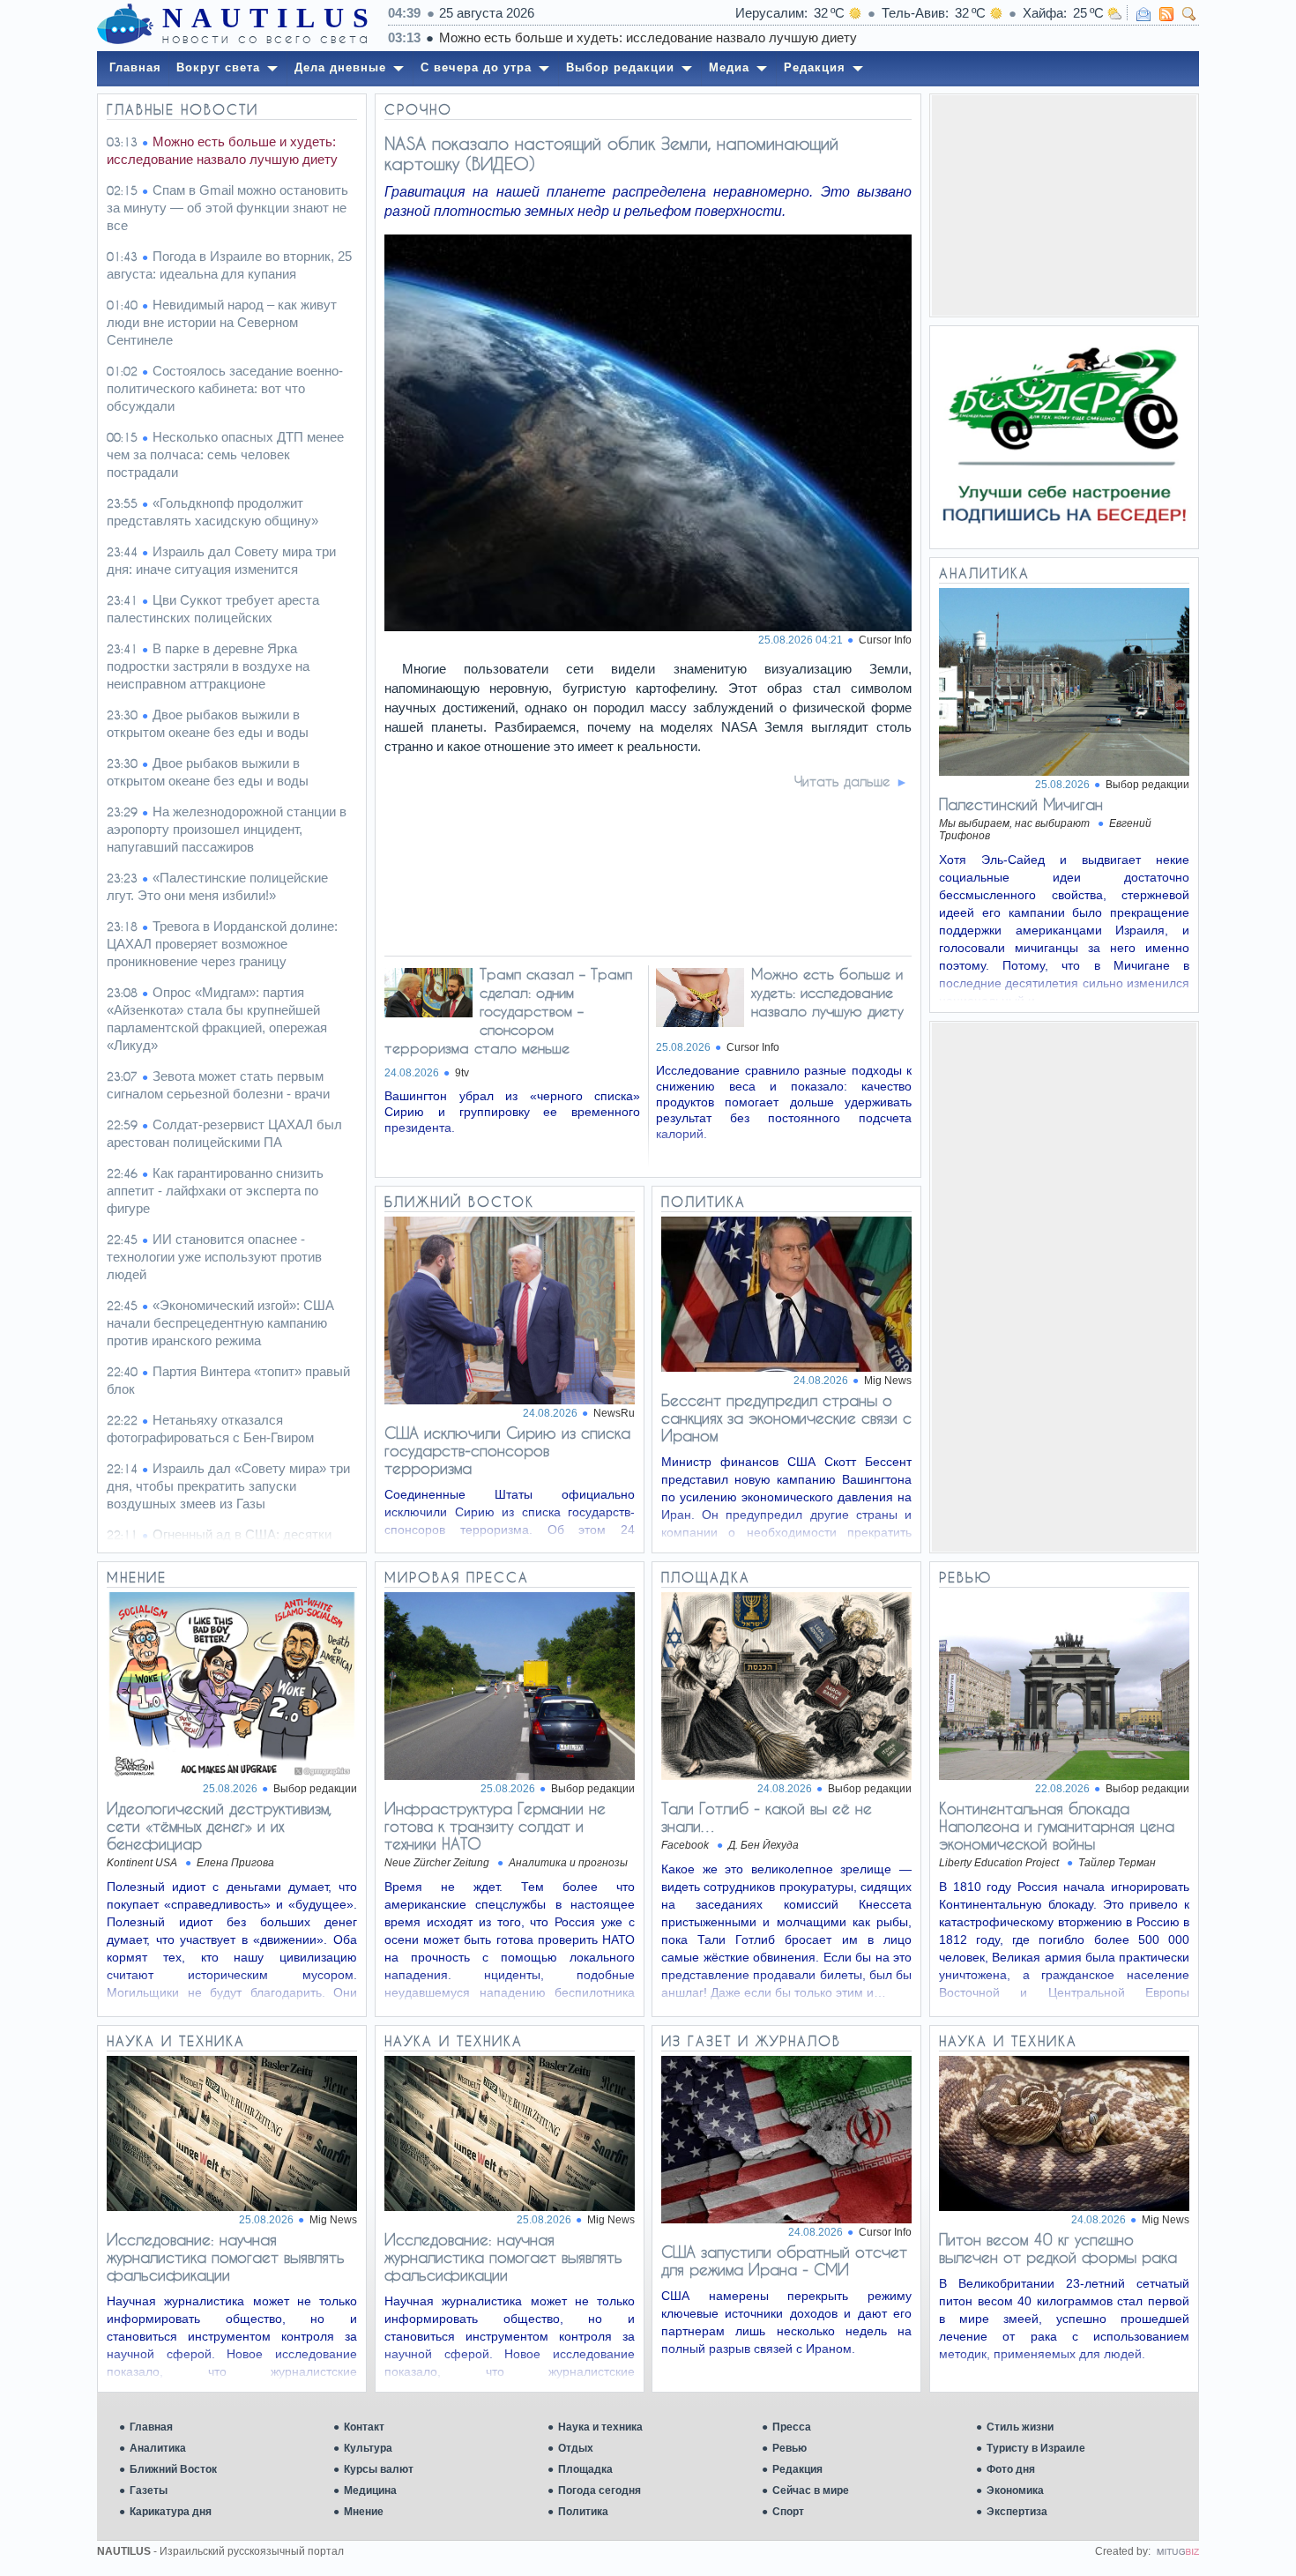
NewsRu (614, 1413)
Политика (583, 2512)
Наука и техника (600, 2427)
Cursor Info (885, 640)
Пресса (792, 2427)
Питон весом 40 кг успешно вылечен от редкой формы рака (1058, 2248)
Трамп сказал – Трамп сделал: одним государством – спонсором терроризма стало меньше (508, 1011)
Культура (368, 2448)
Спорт (788, 2512)
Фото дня (1011, 2469)
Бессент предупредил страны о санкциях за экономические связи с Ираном (786, 1418)
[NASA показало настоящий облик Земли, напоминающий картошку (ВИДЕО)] (649, 626)
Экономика (1015, 2490)
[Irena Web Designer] (1178, 2551)
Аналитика (158, 2448)
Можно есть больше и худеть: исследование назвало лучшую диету (648, 37)
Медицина (370, 2490)
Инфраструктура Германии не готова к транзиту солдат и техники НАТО (495, 1826)
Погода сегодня (600, 2490)
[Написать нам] (1143, 14)
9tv (462, 1073)
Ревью (790, 2448)
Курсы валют (379, 2469)
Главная (151, 2427)
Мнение (364, 2512)
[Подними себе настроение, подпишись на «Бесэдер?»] (1064, 437)
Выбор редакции (1147, 785)
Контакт (364, 2427)
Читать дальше (842, 781)
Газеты (149, 2490)
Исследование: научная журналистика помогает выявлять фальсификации (226, 2257)
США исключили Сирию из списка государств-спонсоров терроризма (507, 1450)
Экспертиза (1017, 2512)
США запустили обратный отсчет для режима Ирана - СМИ (784, 2260)
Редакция (797, 2469)
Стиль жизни (1020, 2427)
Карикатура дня (171, 2512)
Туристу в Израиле (1036, 2448)
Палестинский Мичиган (1021, 804)
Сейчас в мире (811, 2490)
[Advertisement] (1064, 205)
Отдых (576, 2448)
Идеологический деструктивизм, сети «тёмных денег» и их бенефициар (219, 1826)
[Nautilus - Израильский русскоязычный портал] (125, 25)
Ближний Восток (173, 2469)
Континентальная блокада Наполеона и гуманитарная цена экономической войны (1057, 1826)
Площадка (585, 2469)
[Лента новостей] (1166, 14)
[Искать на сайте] (1189, 14)
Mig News (888, 1381)
